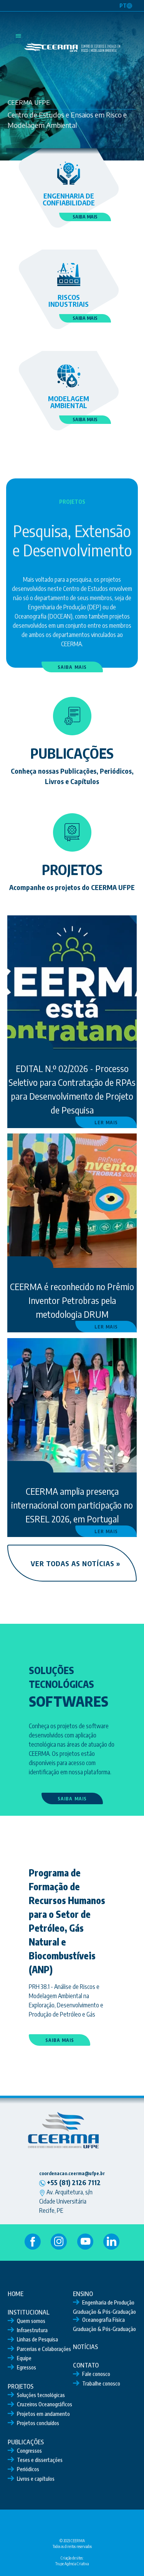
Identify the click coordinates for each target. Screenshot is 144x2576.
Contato (86, 2365)
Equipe (24, 2358)
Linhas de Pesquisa (37, 2339)
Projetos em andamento (43, 2414)
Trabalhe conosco (101, 2383)
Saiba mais (85, 217)
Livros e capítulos (36, 2479)
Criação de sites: (72, 2558)
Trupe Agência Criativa (72, 2564)
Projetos (21, 2386)
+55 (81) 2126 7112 (73, 2182)
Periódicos (28, 2469)
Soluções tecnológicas (41, 2395)
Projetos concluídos (38, 2423)
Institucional (29, 2312)
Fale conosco (96, 2374)
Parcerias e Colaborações (44, 2349)
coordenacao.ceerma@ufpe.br (72, 2173)
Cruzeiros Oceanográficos (45, 2404)
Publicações (26, 2442)
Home (16, 2294)
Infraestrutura (32, 2330)
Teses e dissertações (40, 2460)
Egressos (26, 2367)
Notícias (85, 2347)
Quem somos (31, 2321)
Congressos (29, 2451)
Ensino (83, 2294)
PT (123, 6)
